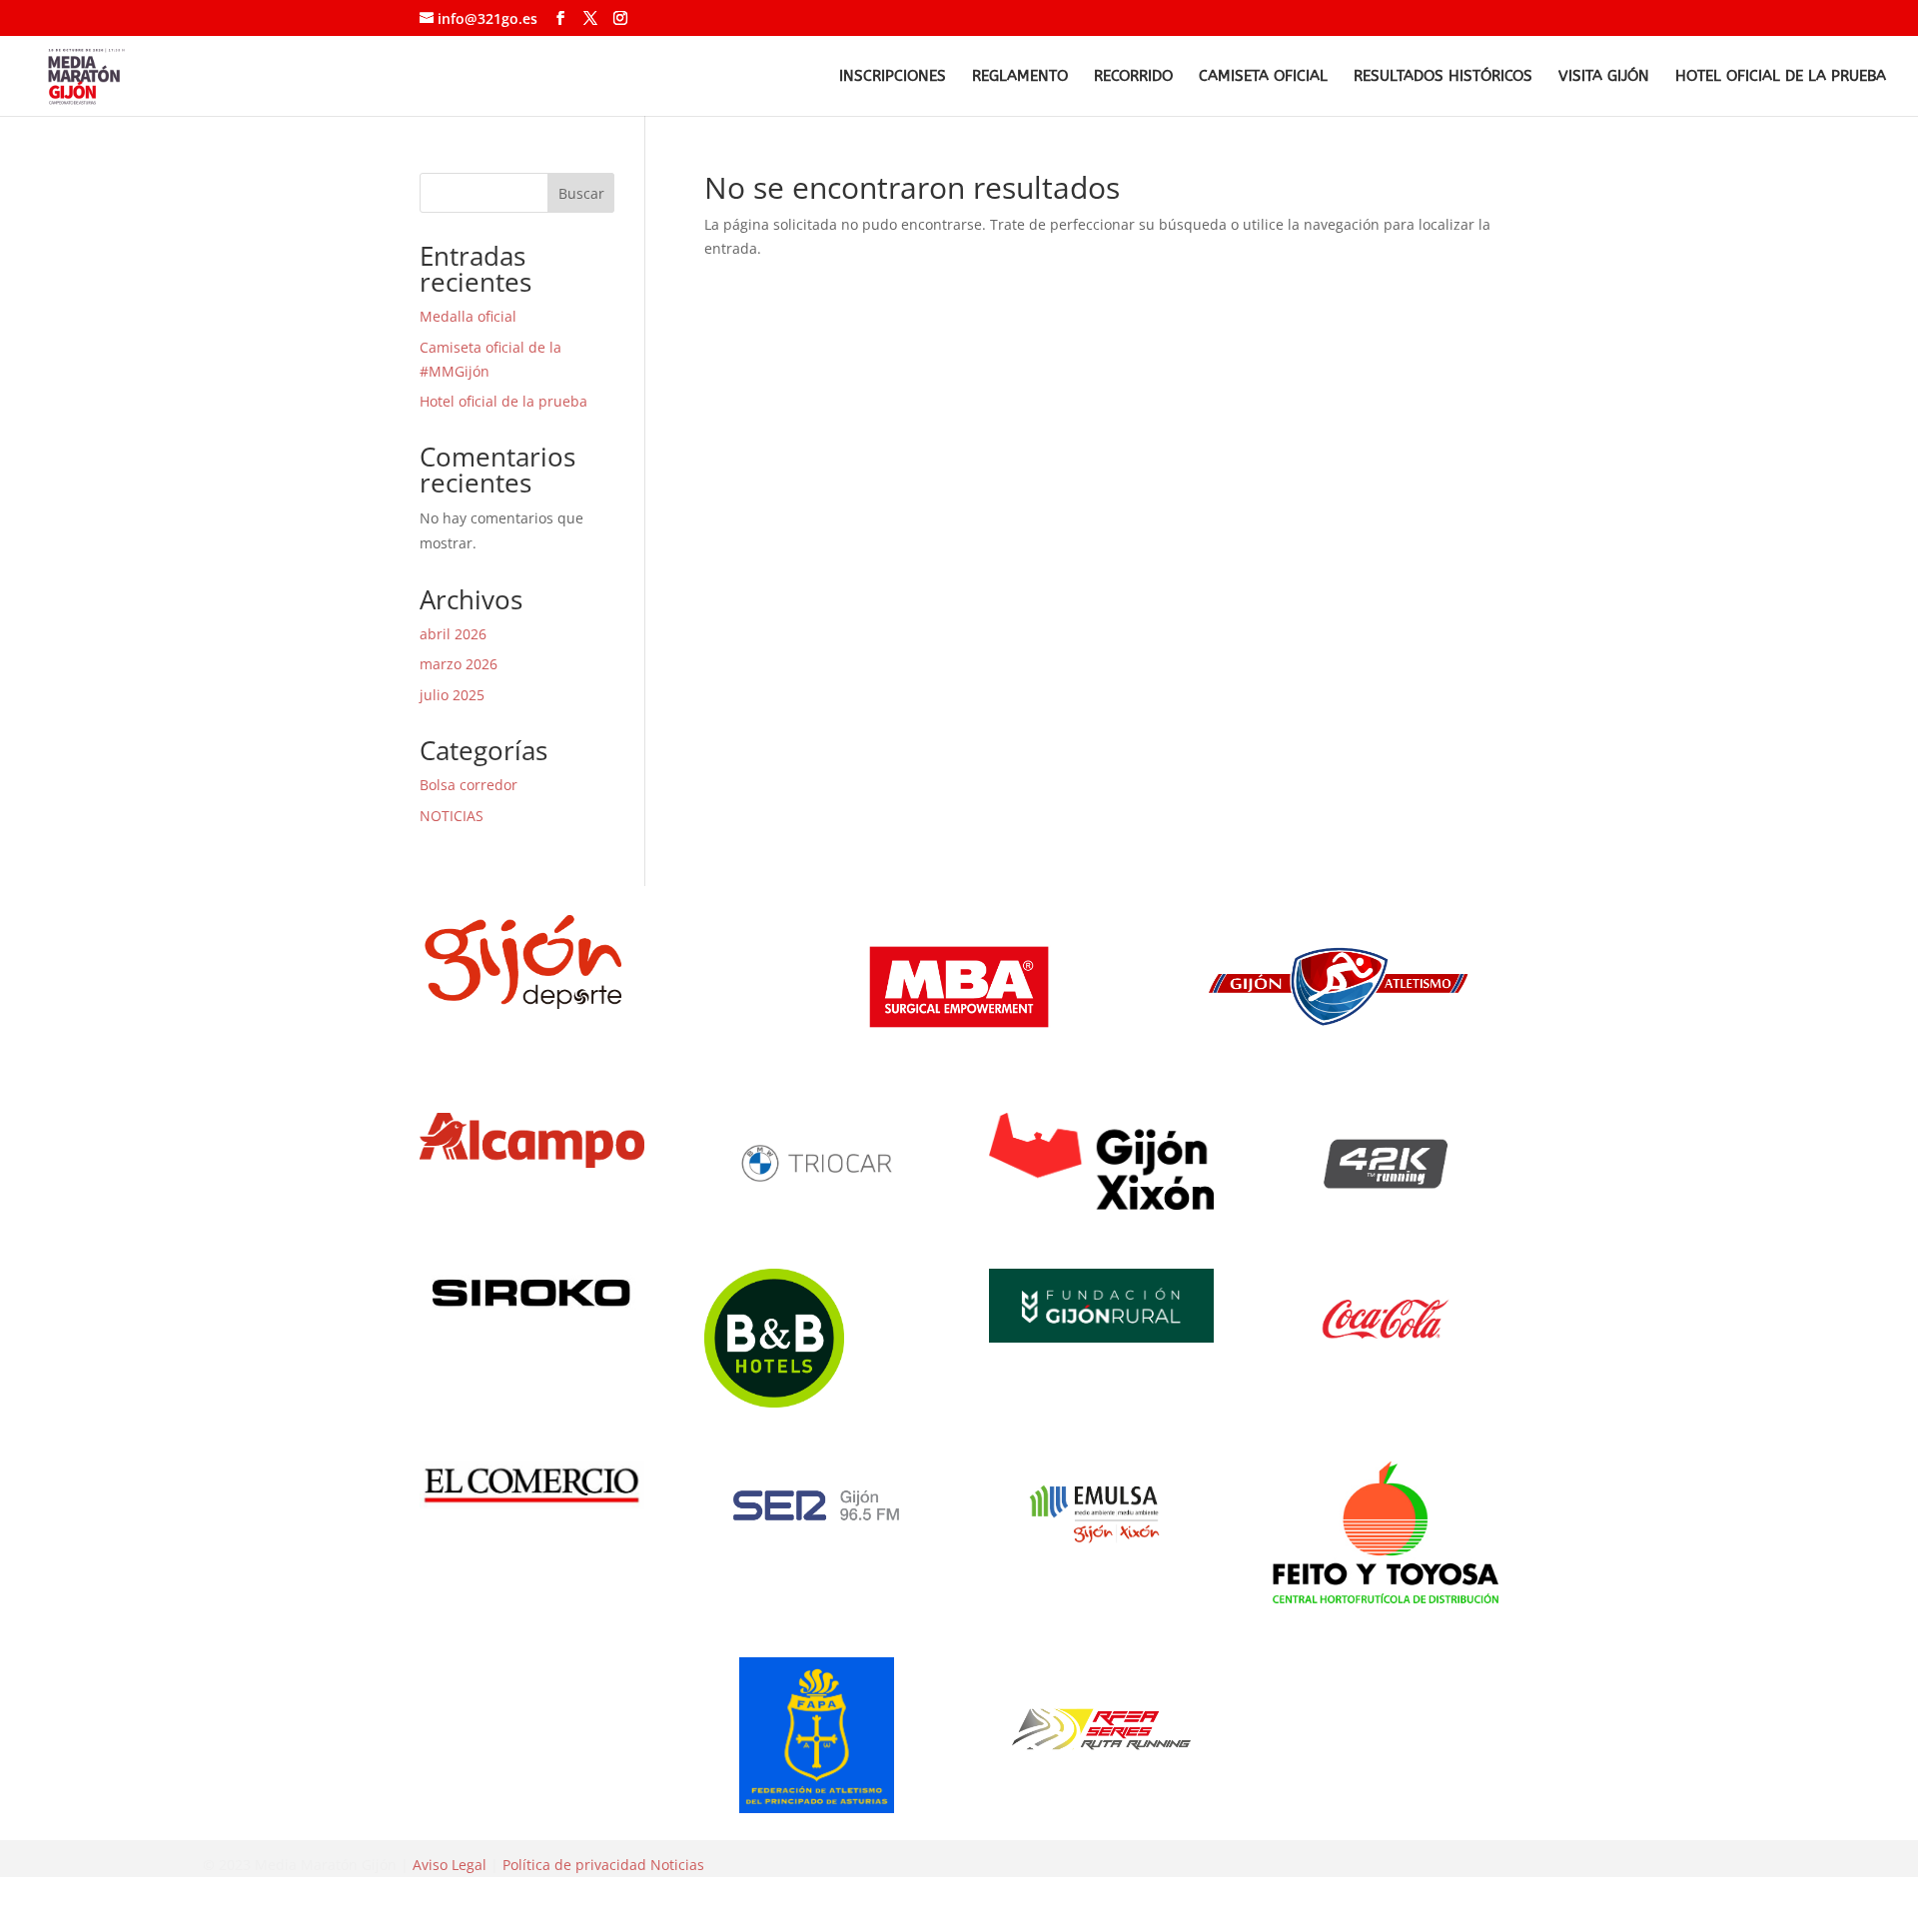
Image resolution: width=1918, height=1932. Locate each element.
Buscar (581, 193)
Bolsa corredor (469, 785)
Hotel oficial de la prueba (1781, 77)
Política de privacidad (574, 1865)
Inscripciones (893, 77)
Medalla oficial (468, 316)
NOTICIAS (452, 816)
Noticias (677, 1865)
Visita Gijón (1604, 77)
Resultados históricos (1443, 77)
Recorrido (1133, 77)
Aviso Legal (450, 1865)
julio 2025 (452, 695)
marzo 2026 (459, 664)
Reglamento (1020, 77)
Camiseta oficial (1263, 77)
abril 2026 (453, 634)
